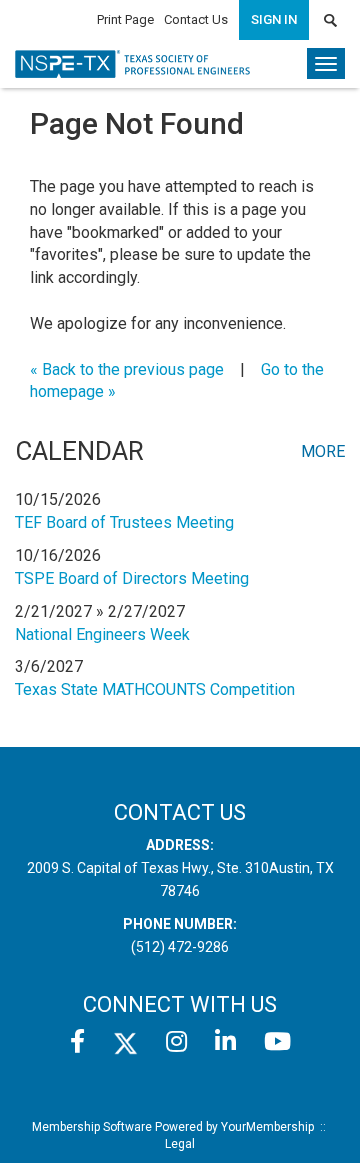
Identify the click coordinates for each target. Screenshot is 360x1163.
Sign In (274, 19)
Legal (180, 1144)
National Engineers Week (102, 634)
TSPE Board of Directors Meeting (132, 578)
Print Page (125, 19)
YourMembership (267, 1127)
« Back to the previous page (127, 369)
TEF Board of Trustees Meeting (124, 522)
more (323, 451)
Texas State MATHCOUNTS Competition (155, 689)
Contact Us (196, 19)
